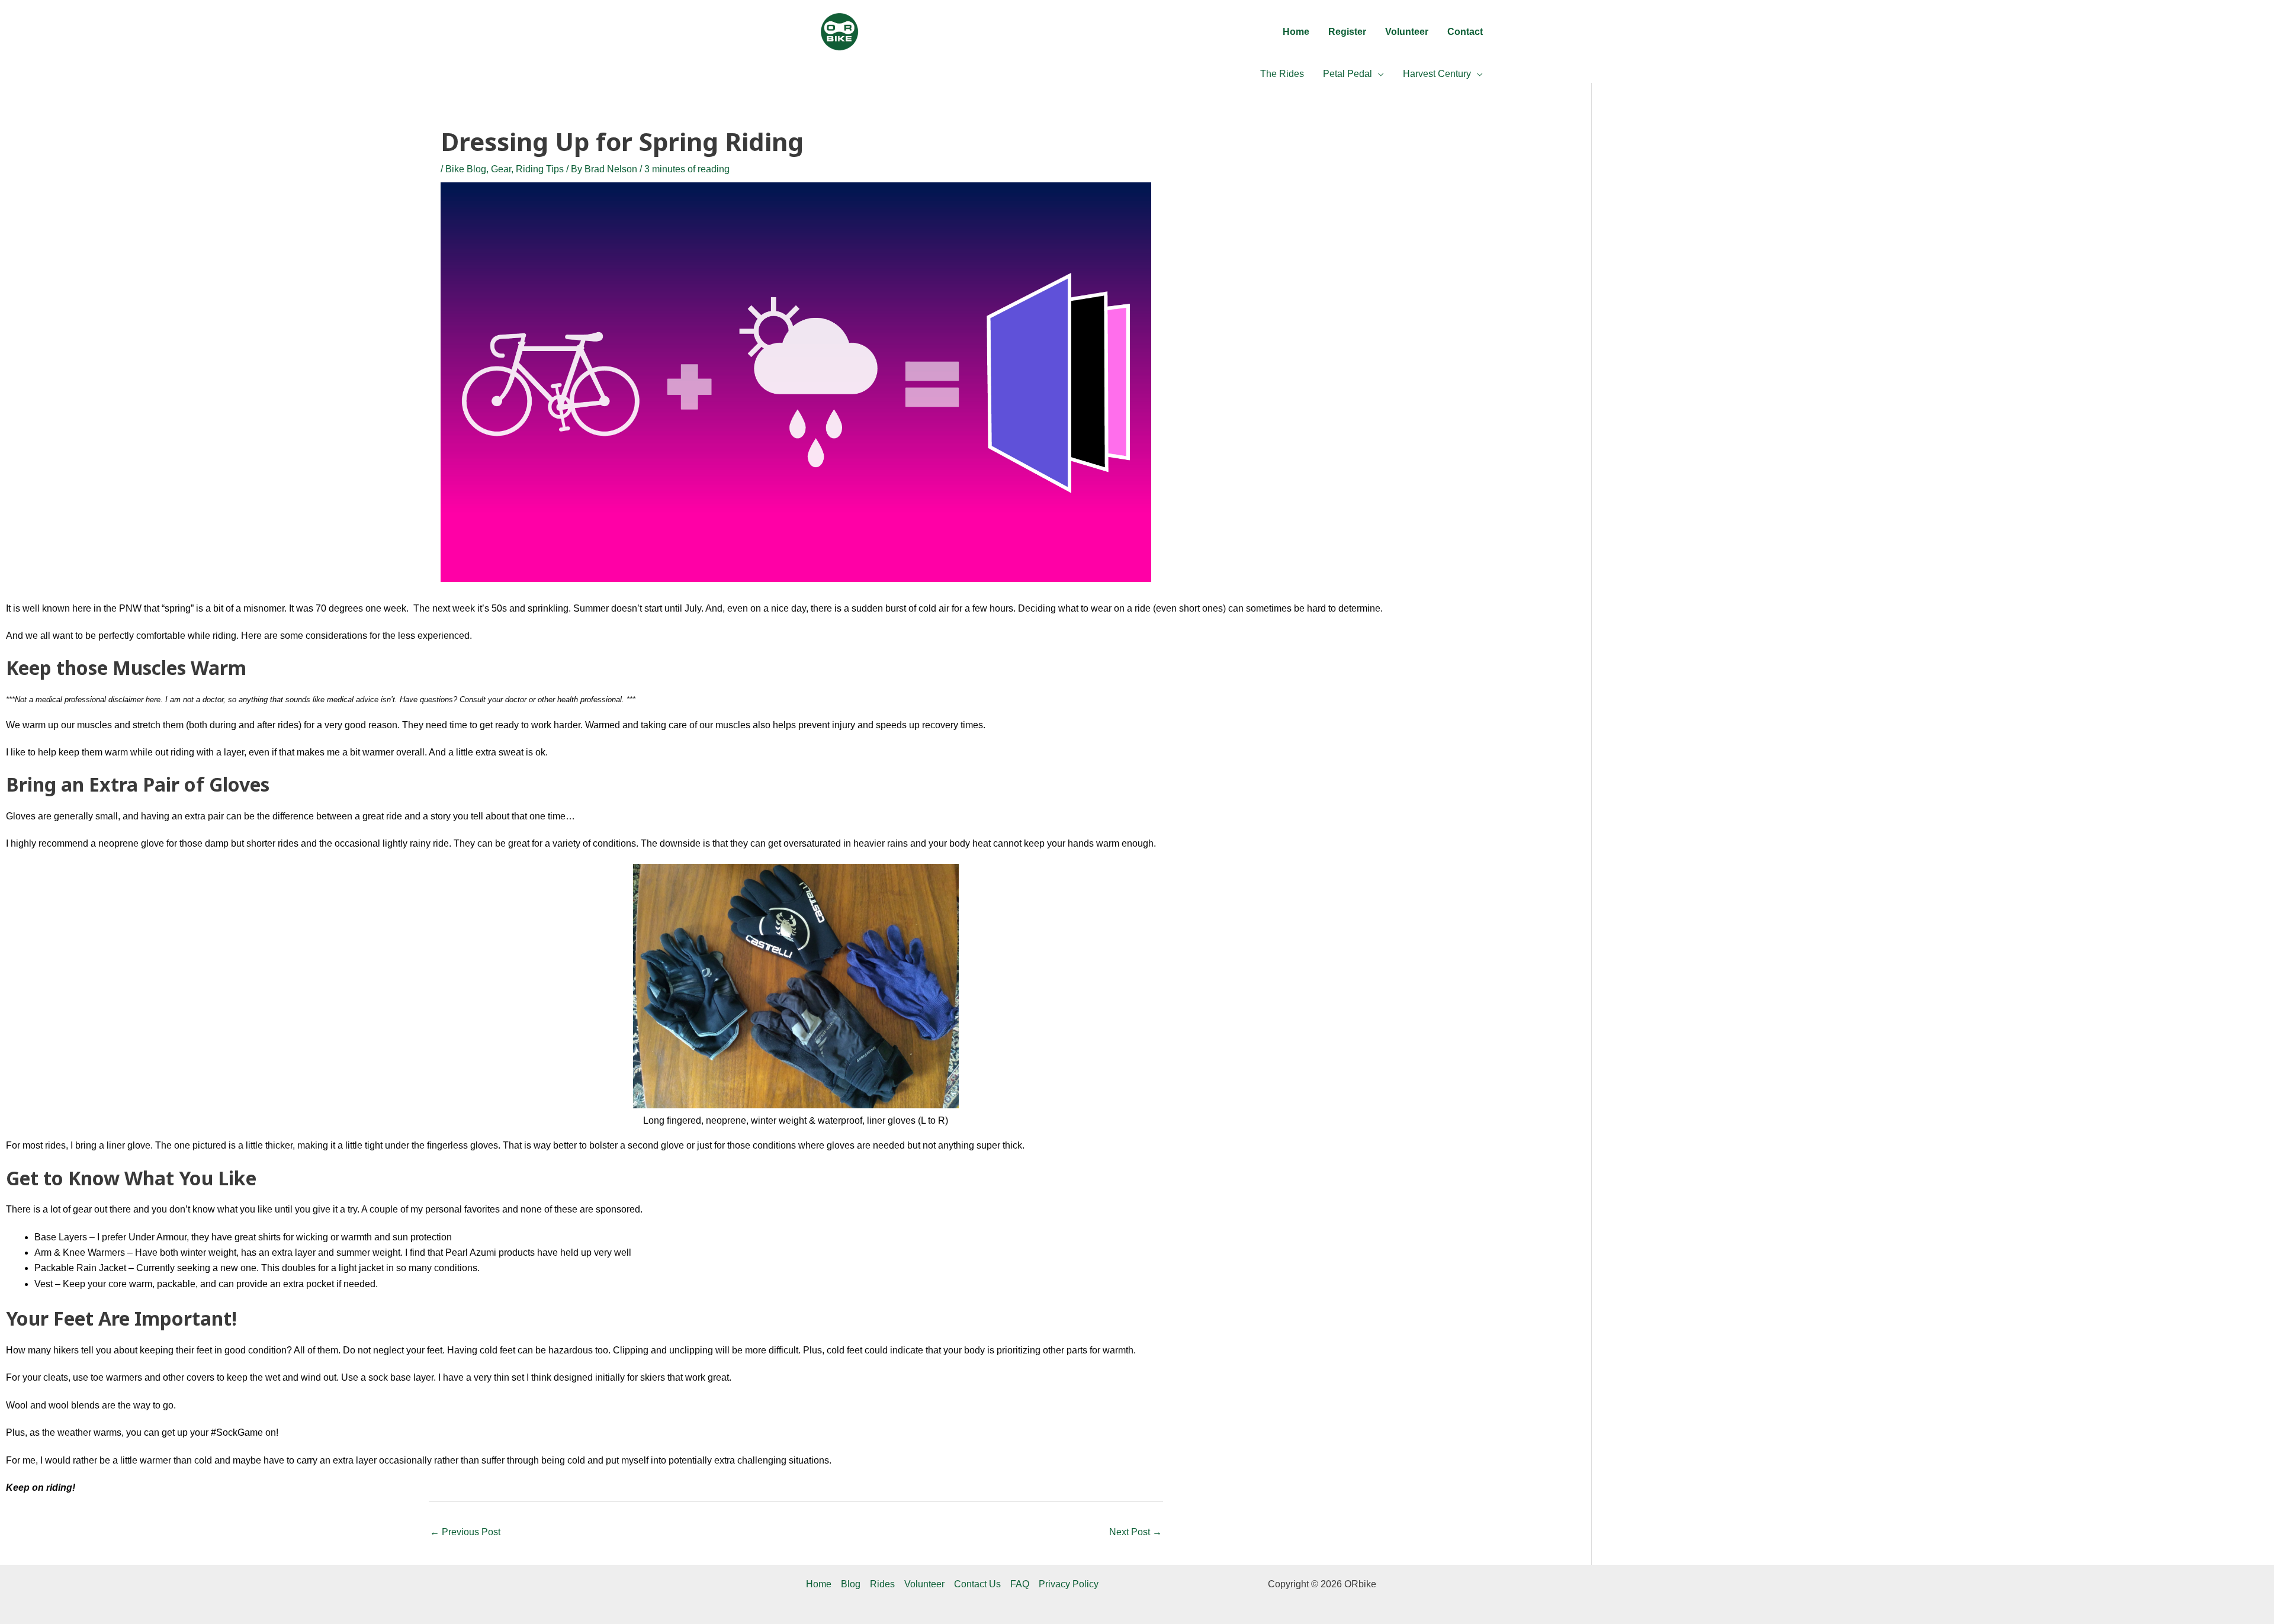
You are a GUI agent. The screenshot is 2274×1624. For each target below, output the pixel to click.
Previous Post (465, 1532)
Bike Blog (466, 169)
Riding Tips (540, 169)
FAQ (1020, 1584)
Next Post (1136, 1532)
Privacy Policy (1069, 1584)
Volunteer (924, 1584)
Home (819, 1584)
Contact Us (977, 1584)
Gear (501, 169)
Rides (882, 1584)
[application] (1378, 74)
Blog (851, 1584)
